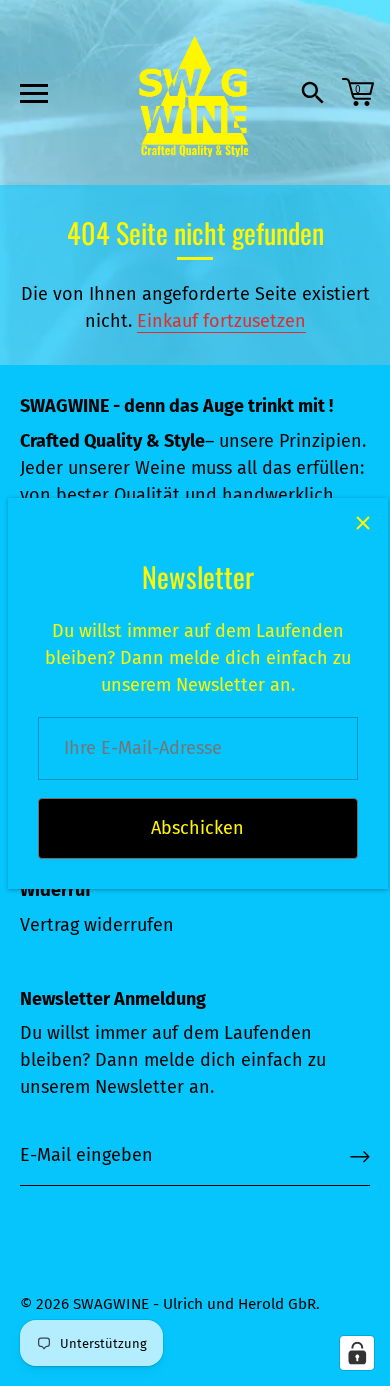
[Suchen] (313, 96)
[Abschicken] (360, 1156)
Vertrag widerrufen (97, 925)
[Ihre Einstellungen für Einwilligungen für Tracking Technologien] (357, 1353)
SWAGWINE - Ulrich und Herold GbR (194, 1304)
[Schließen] (363, 523)
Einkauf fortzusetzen (221, 321)
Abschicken (197, 828)
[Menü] (32, 93)
